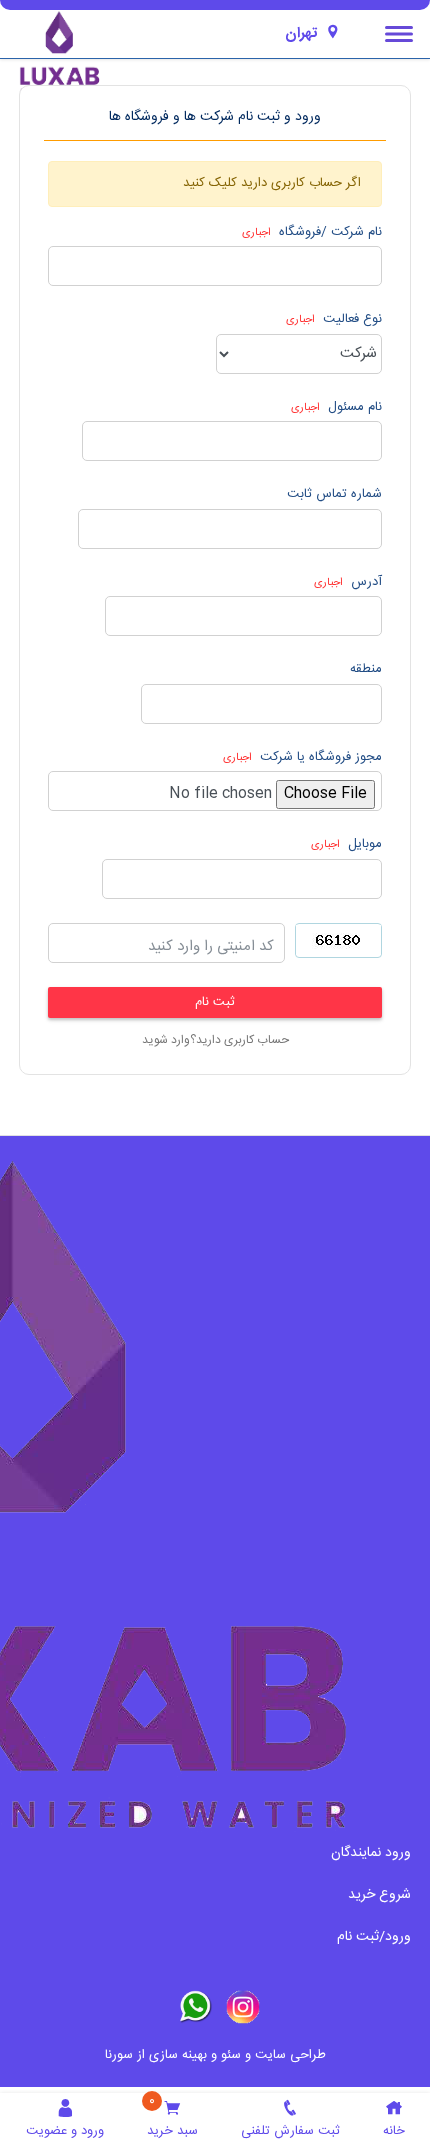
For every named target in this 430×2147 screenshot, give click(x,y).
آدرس (348, 583)
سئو (231, 2055)
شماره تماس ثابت (334, 495)
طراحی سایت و (283, 2055)
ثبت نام (215, 1002)
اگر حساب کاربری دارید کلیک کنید (272, 183)
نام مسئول (336, 408)
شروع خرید (379, 1895)
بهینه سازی (178, 2055)
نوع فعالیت (334, 320)
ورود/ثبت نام (374, 1937)
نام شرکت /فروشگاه (312, 233)
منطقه (366, 670)
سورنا (119, 2055)
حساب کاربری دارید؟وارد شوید (215, 1040)
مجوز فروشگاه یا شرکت (302, 758)
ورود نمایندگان (371, 1853)
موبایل (346, 845)
